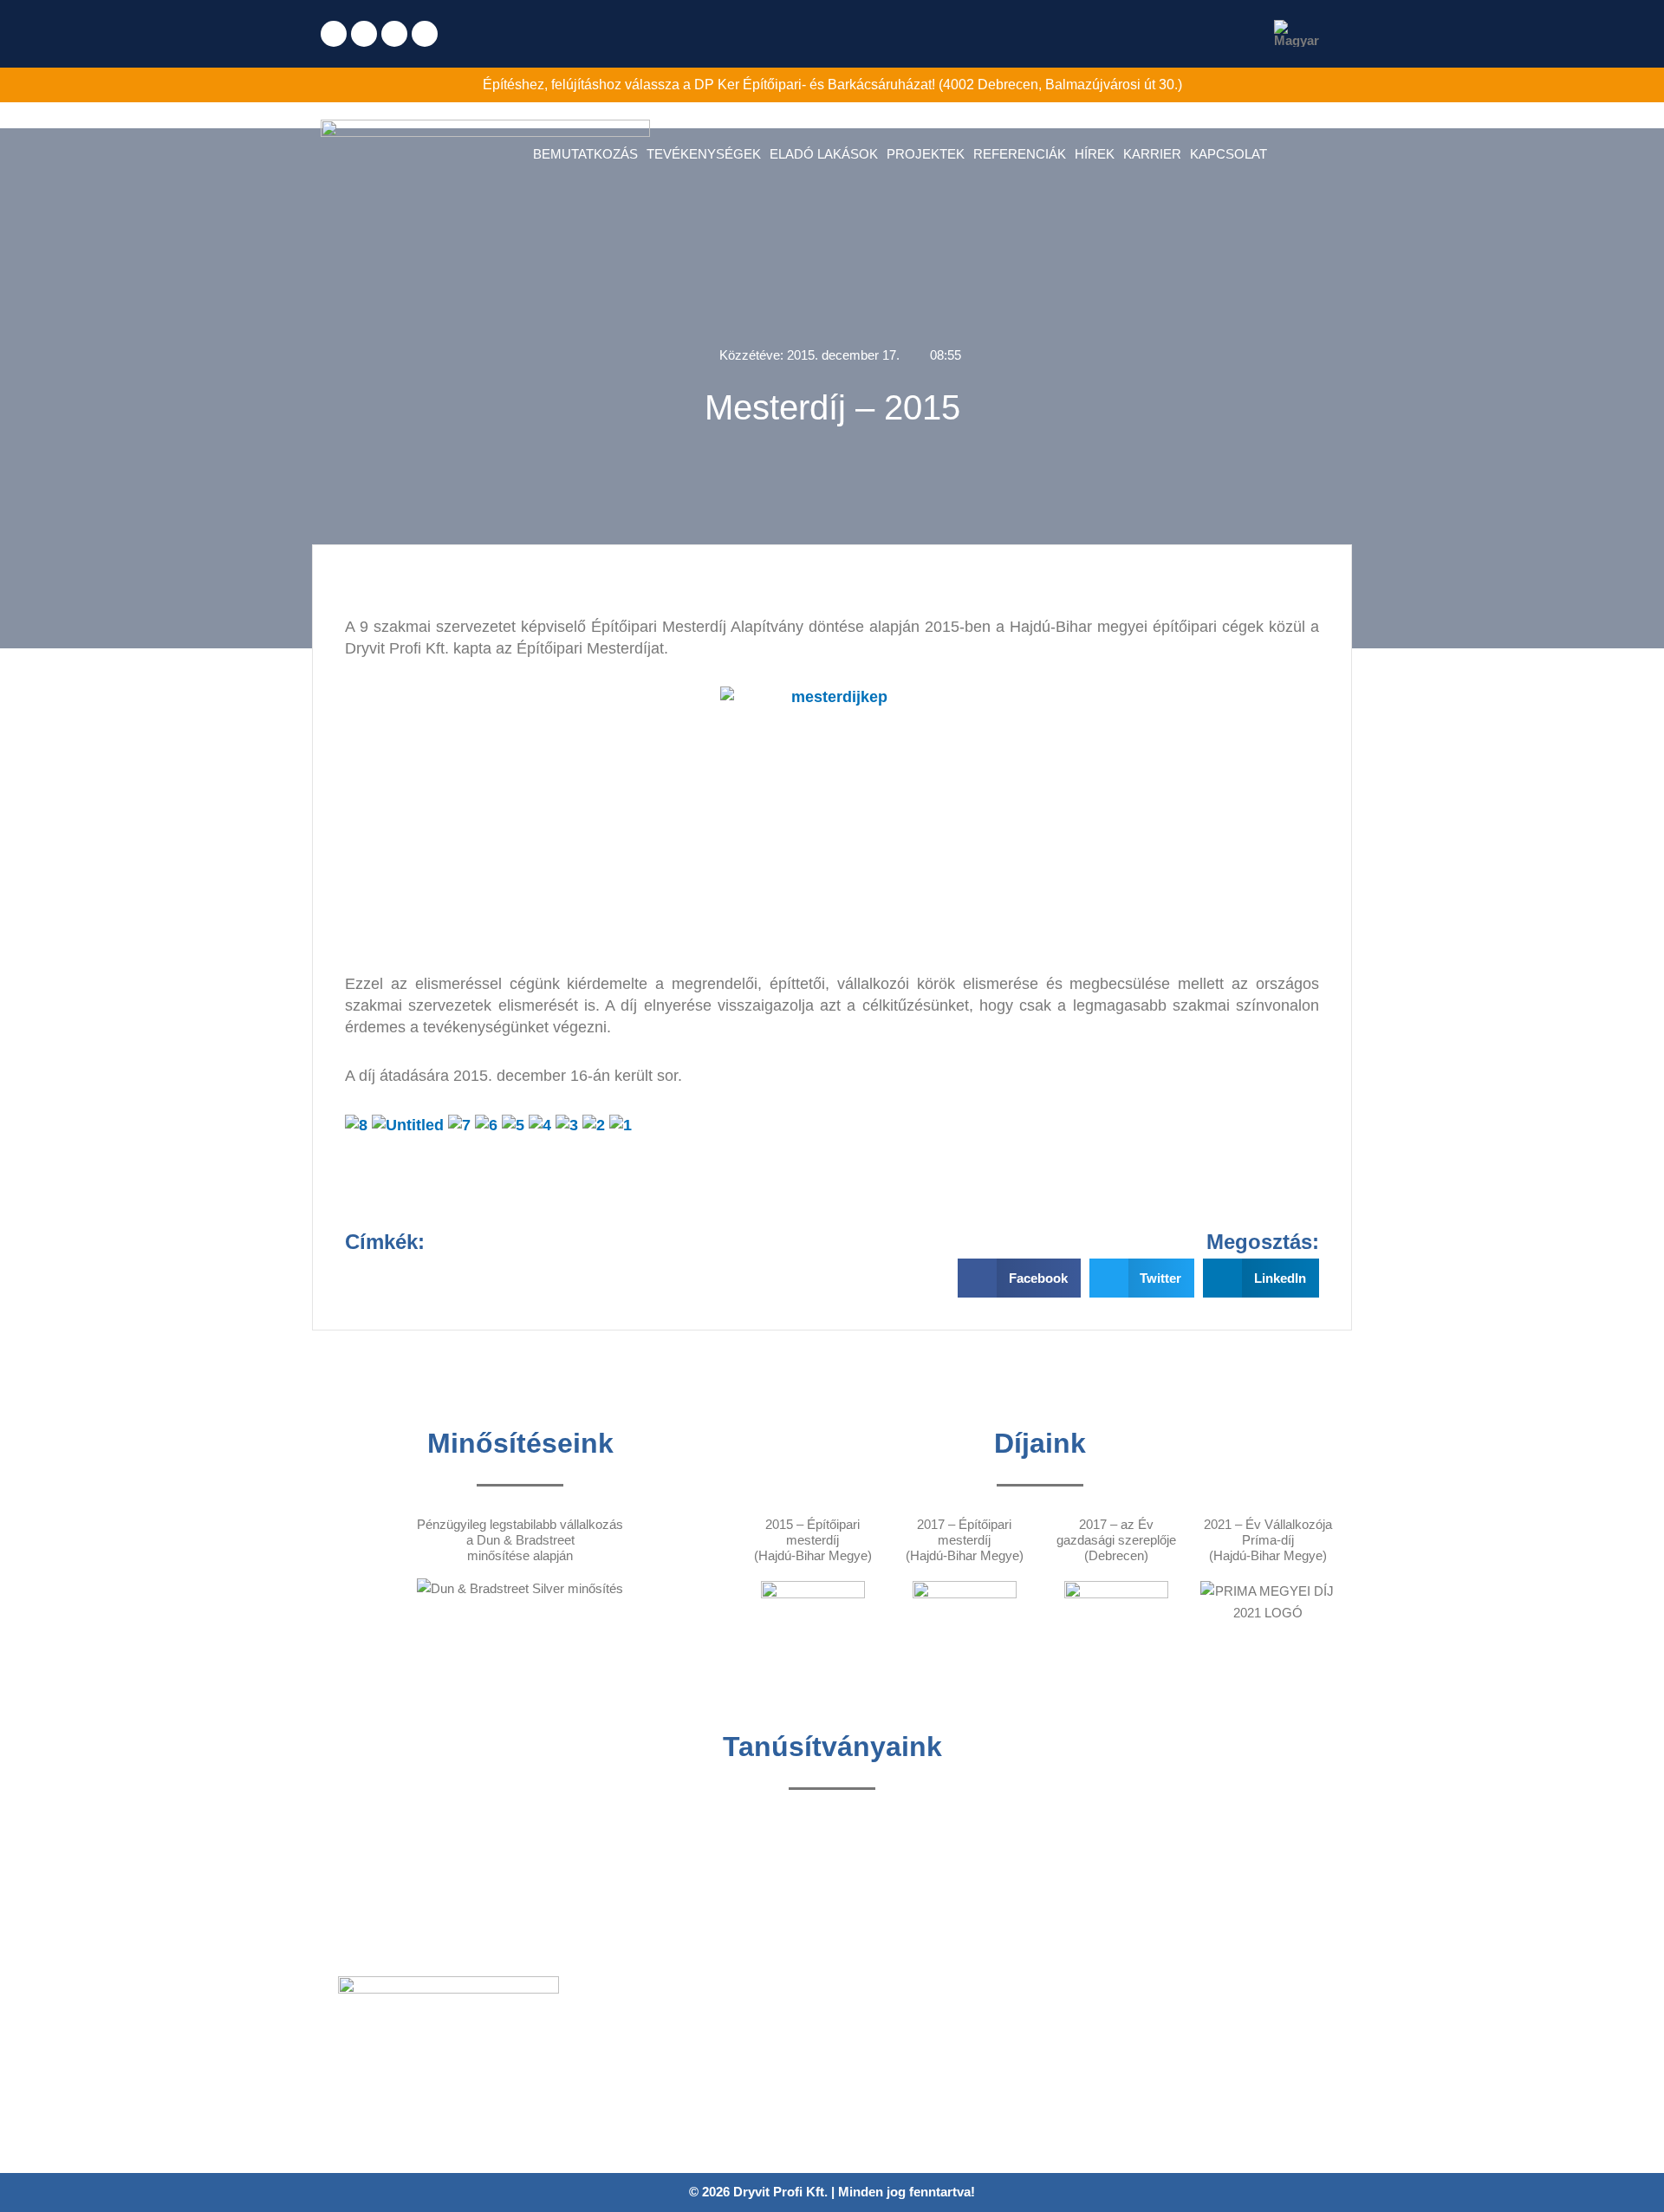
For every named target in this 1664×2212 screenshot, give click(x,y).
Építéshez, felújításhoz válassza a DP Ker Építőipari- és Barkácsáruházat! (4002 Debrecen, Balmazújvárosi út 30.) (832, 85)
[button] (1019, 1278)
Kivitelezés (624, 2030)
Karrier (613, 2106)
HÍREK (1095, 154)
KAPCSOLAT (1228, 154)
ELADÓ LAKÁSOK (824, 154)
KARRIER (1152, 154)
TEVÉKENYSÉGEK (704, 154)
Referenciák (628, 2056)
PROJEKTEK (926, 154)
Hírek (609, 2081)
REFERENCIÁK (1020, 154)
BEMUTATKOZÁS (585, 154)
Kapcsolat (622, 2131)
